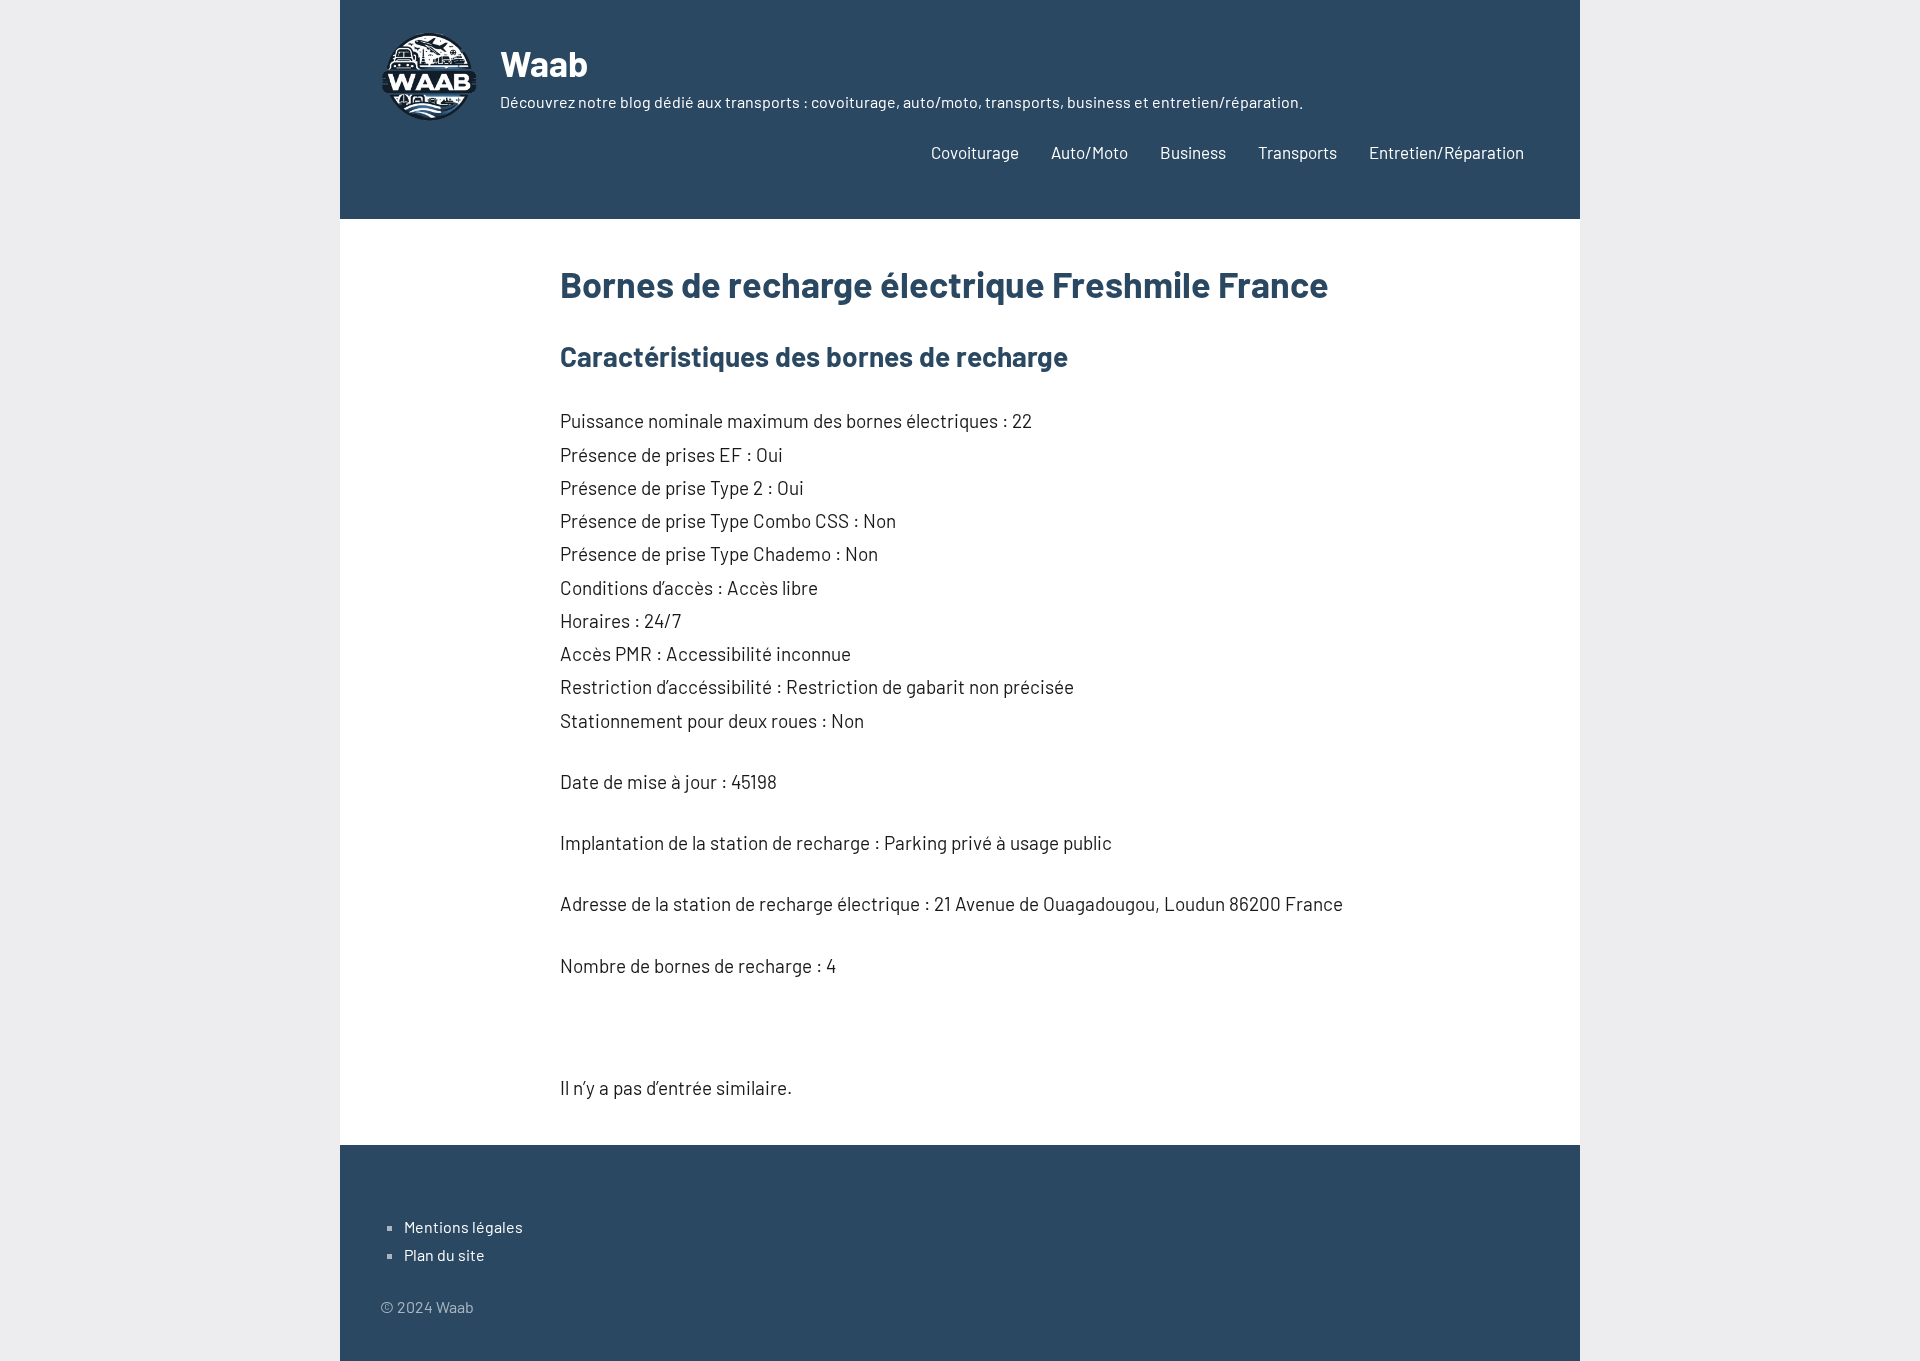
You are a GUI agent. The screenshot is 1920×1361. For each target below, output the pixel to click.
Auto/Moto (1089, 152)
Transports (1297, 152)
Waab (544, 62)
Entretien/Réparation (1446, 152)
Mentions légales (463, 1226)
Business (1193, 152)
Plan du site (444, 1254)
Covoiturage (975, 152)
